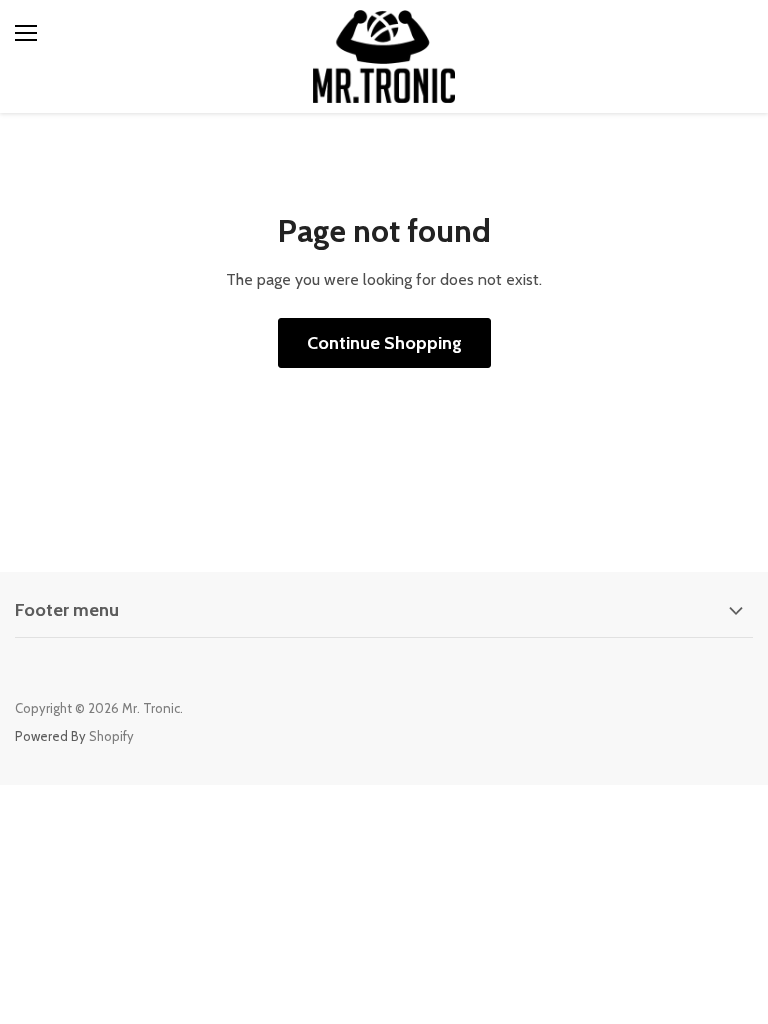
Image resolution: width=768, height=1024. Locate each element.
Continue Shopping (384, 343)
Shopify (111, 736)
